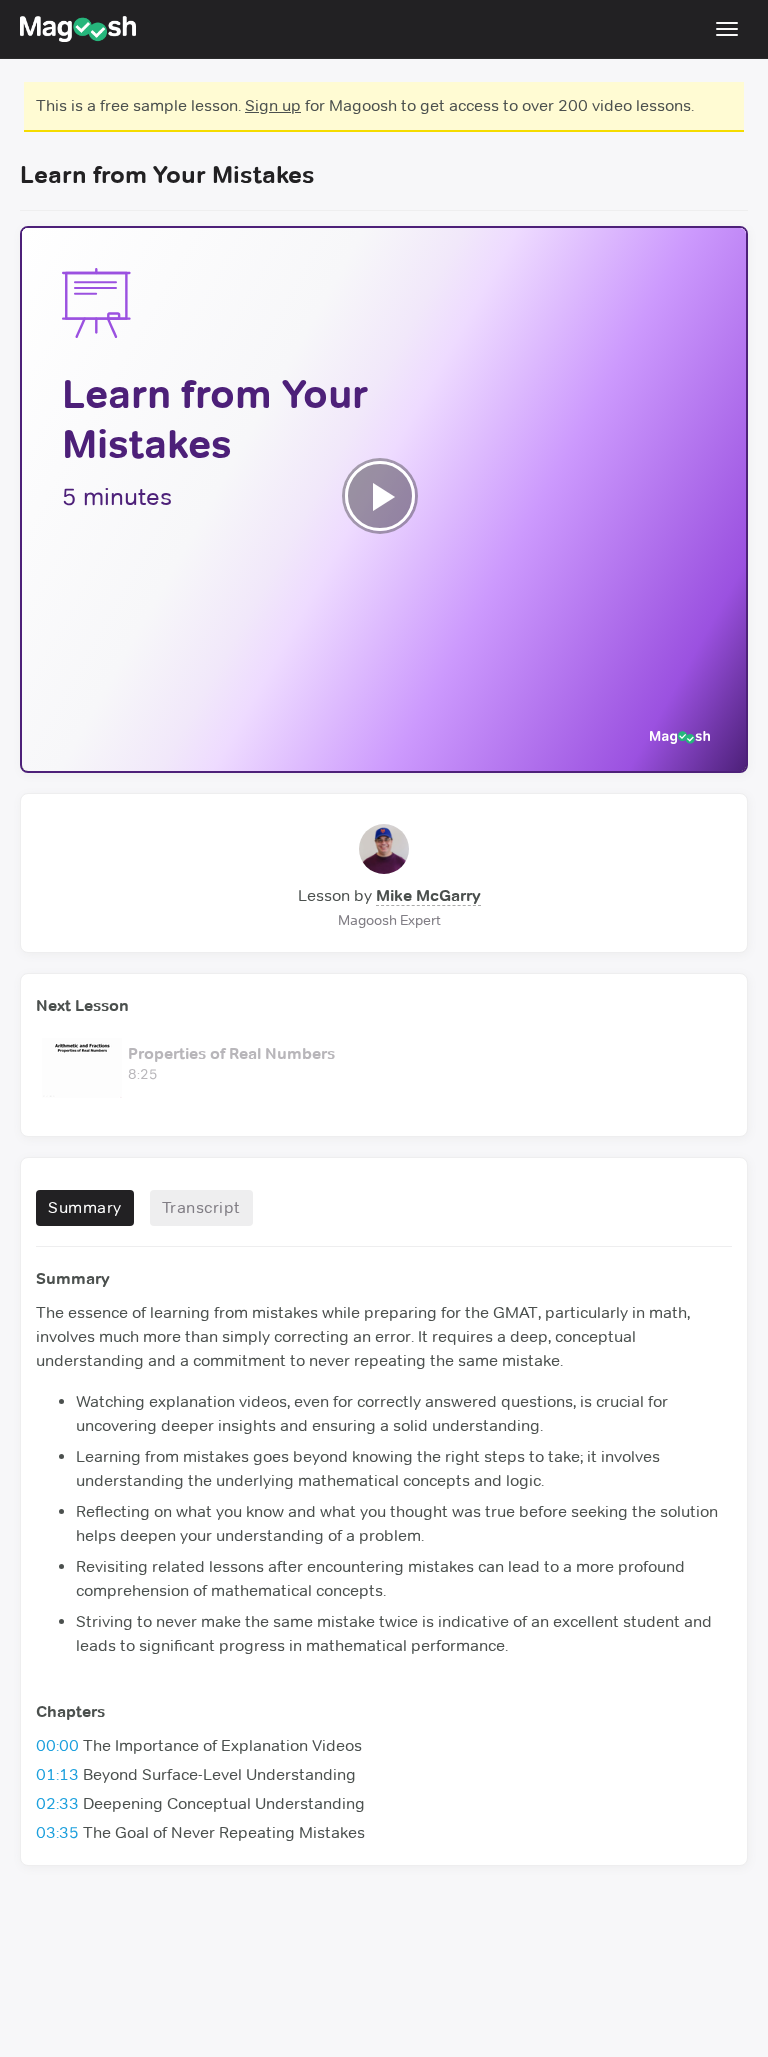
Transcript (201, 1207)
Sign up (273, 105)
